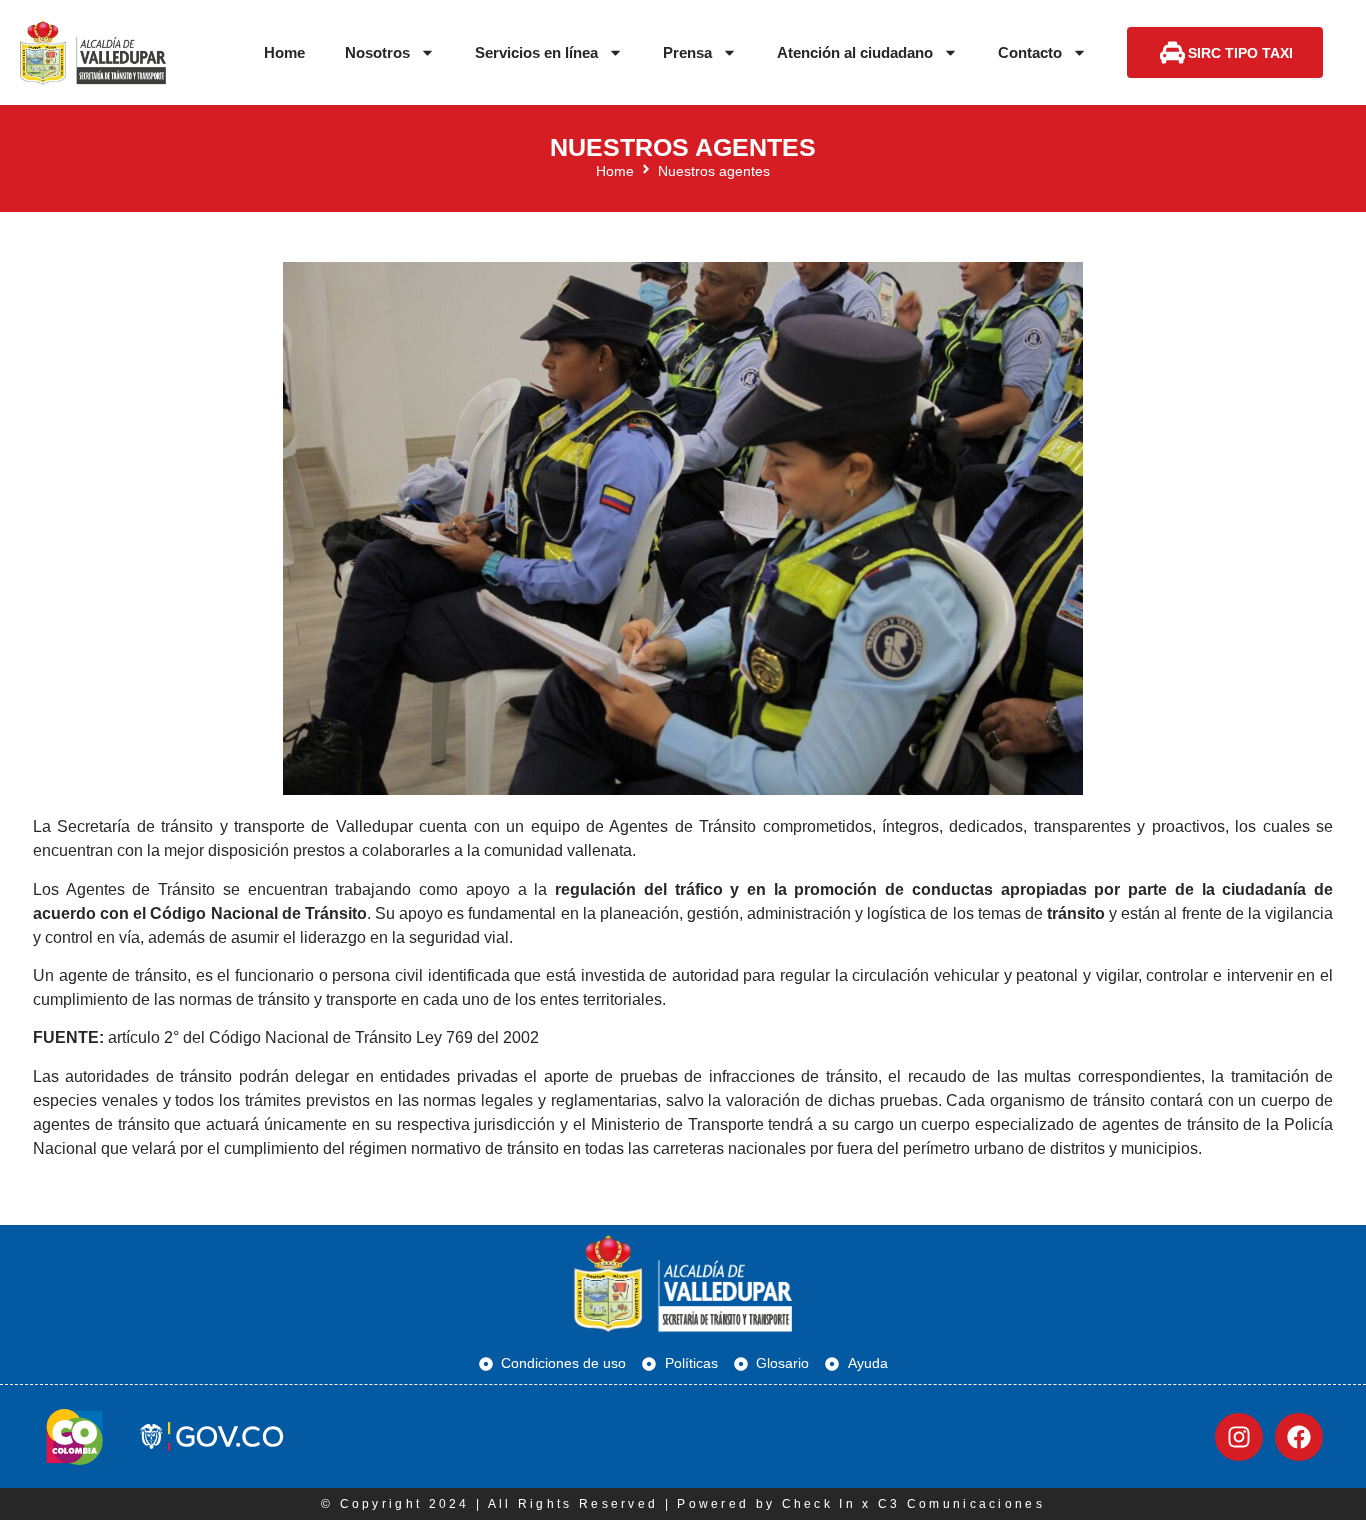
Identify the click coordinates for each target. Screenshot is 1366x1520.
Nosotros (377, 52)
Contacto (1030, 52)
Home (284, 52)
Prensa (687, 52)
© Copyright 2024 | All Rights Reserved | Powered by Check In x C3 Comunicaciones (683, 1504)
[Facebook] (1299, 1437)
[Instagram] (1239, 1437)
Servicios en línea (536, 52)
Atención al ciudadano (855, 52)
